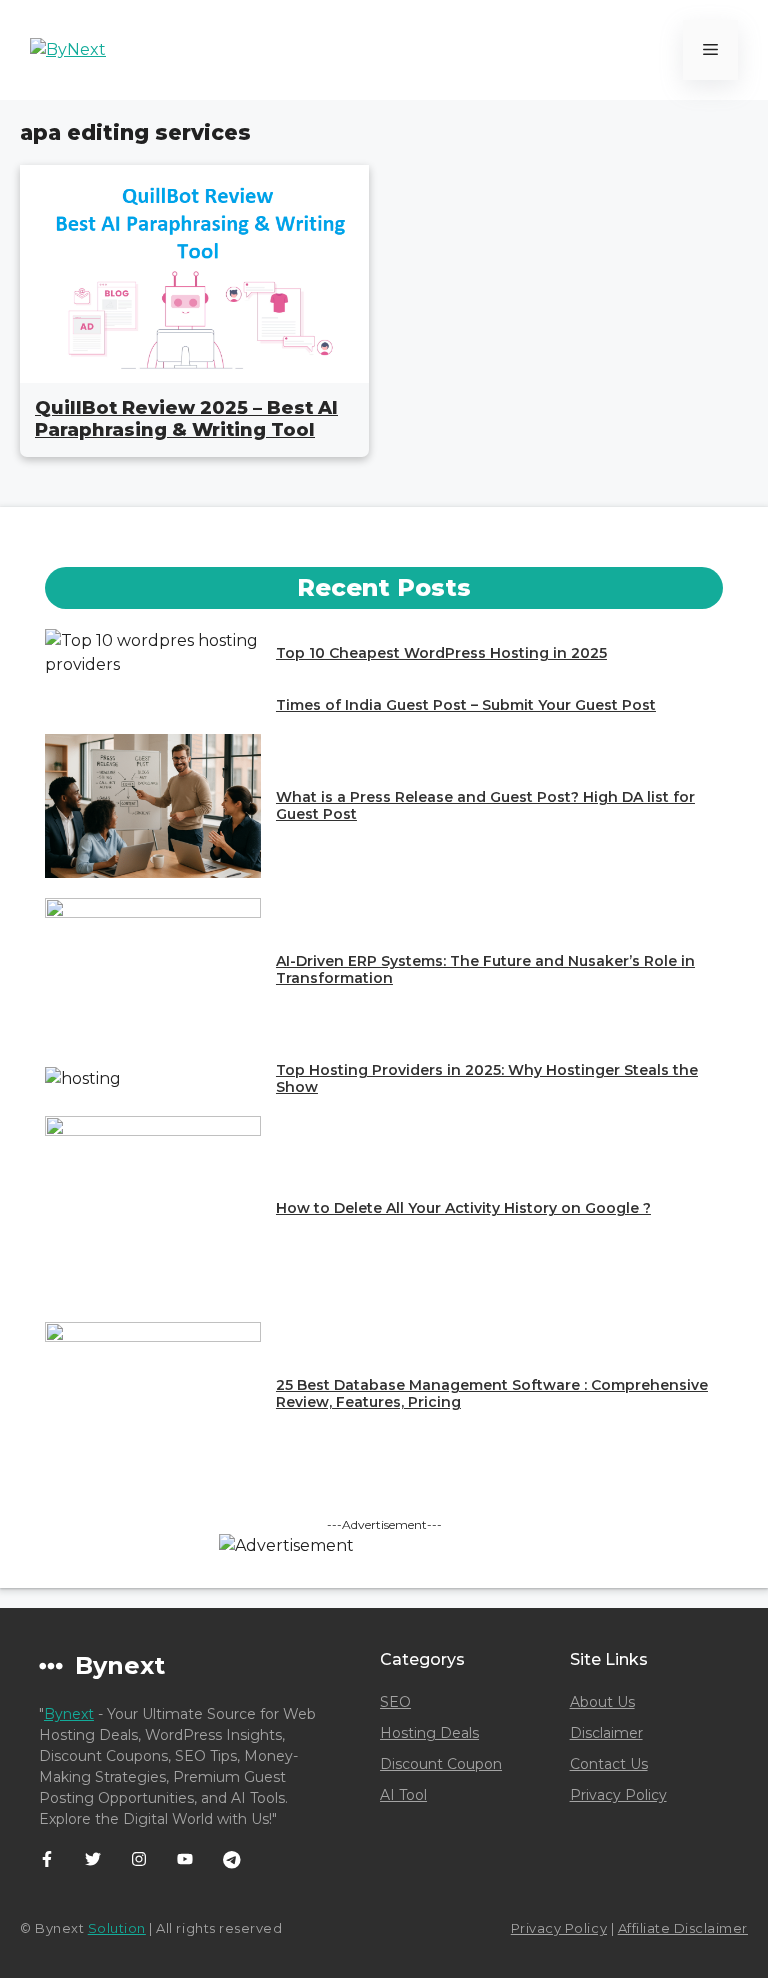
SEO (395, 1702)
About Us (602, 1702)
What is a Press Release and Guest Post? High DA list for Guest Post (485, 805)
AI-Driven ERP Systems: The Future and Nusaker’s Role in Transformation (485, 969)
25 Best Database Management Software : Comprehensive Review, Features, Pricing (492, 1393)
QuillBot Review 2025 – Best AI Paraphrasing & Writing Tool (186, 419)
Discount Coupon (441, 1764)
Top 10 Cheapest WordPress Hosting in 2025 (441, 653)
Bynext (69, 1714)
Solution (117, 1928)
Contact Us (609, 1764)
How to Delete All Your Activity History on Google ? (463, 1208)
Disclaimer (606, 1733)
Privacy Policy (618, 1795)
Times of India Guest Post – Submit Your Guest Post (466, 705)
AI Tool (403, 1795)
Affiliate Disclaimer (683, 1928)
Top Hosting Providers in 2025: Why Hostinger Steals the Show (487, 1078)
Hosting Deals (429, 1733)
